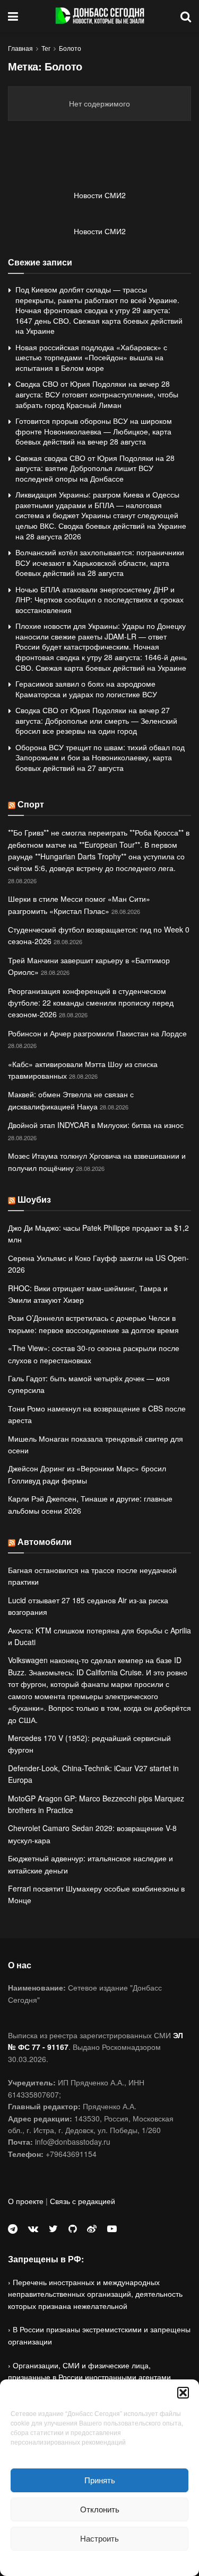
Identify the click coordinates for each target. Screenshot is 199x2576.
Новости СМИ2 (100, 195)
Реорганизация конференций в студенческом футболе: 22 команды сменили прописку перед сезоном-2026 (91, 1003)
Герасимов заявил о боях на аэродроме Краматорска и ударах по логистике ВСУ (86, 689)
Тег (46, 48)
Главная (20, 48)
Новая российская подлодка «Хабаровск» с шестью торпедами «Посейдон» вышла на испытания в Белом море (91, 357)
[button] (183, 2393)
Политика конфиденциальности (100, 2562)
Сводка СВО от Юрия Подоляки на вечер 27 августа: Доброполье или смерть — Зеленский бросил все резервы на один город (96, 720)
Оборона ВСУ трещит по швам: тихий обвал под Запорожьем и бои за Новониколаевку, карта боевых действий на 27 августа (100, 757)
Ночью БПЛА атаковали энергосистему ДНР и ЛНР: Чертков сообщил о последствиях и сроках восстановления (99, 599)
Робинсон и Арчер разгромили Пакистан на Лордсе (97, 1033)
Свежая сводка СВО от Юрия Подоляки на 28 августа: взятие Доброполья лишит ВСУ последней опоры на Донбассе (95, 468)
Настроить (99, 2538)
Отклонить (100, 2509)
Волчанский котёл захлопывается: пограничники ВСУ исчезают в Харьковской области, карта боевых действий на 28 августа (100, 562)
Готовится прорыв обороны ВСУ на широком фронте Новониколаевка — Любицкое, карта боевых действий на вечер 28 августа (94, 431)
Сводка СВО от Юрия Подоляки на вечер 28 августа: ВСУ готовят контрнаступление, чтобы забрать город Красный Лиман (97, 394)
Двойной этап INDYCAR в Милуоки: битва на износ (96, 1125)
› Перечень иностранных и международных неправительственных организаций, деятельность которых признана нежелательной (95, 2294)
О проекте (26, 2201)
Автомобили (45, 1542)
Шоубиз (34, 1199)
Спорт (31, 804)
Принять (100, 2480)
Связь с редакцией (83, 2201)
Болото (70, 48)
